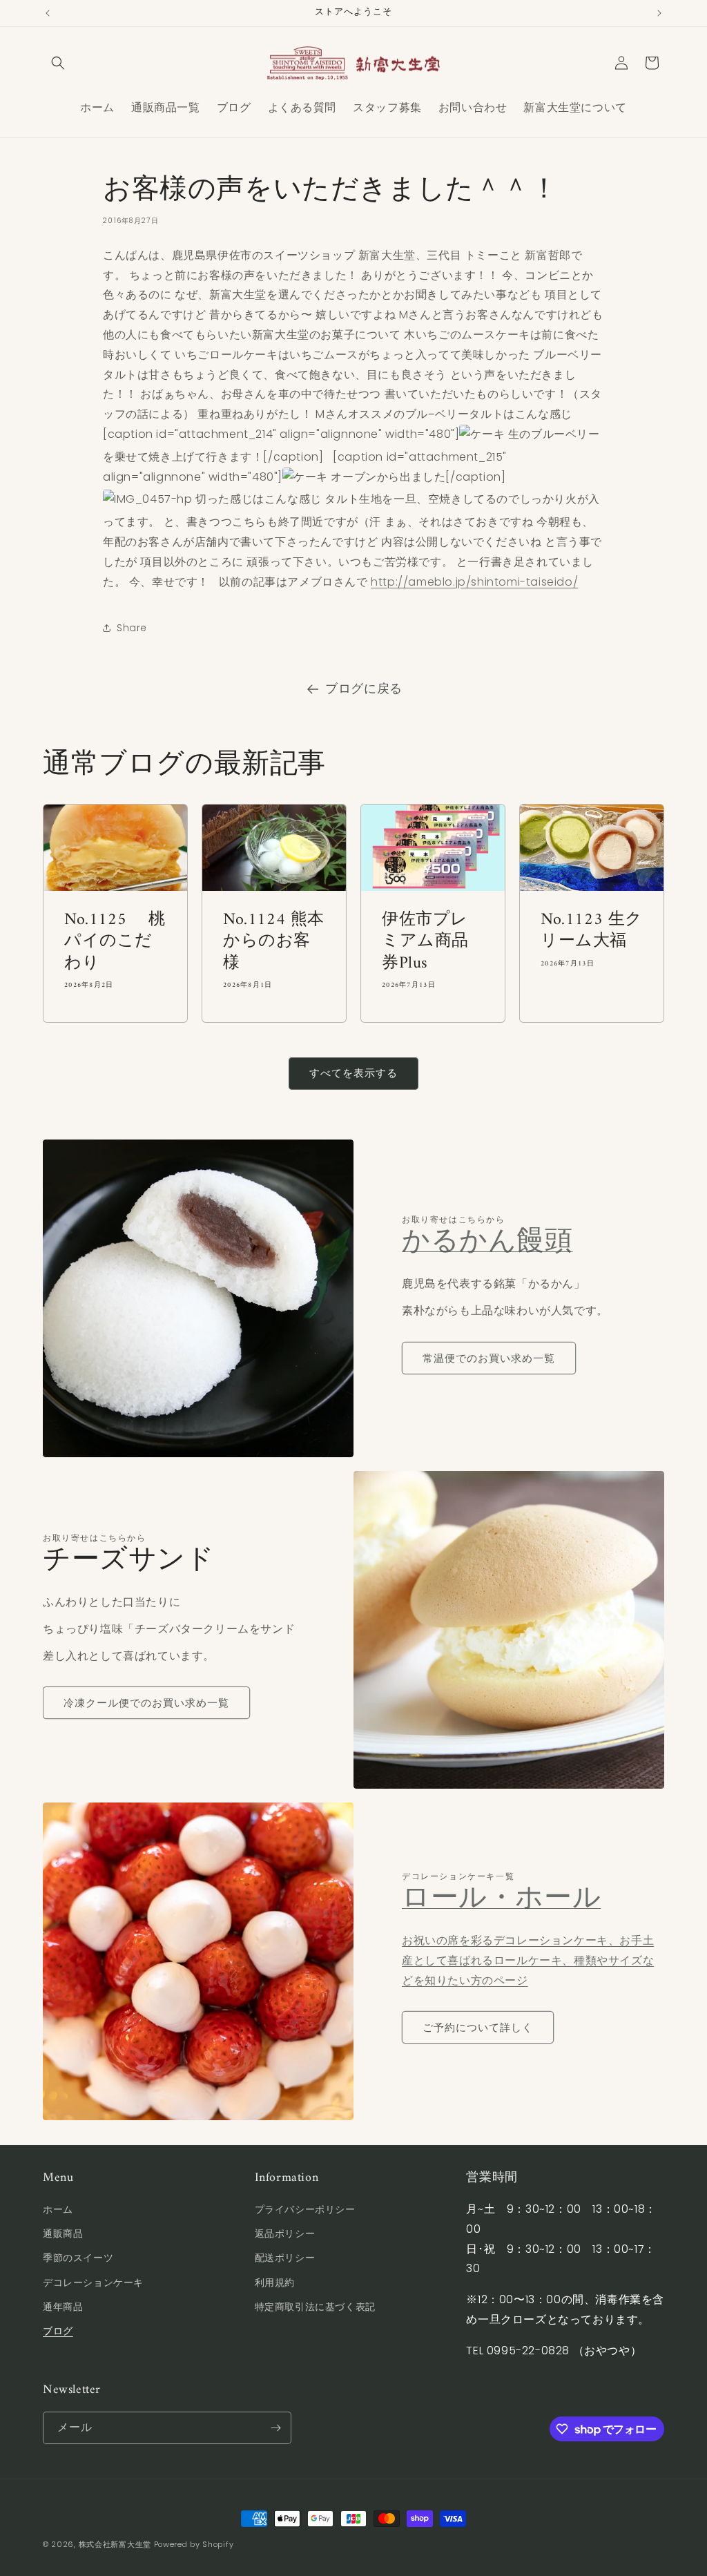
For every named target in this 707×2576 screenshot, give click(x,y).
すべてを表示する (353, 1073)
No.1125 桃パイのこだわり (115, 942)
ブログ (58, 2331)
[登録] (275, 2428)
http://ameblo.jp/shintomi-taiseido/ (474, 582)
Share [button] (132, 628)
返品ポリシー (285, 2233)
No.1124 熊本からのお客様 (274, 942)
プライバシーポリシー (305, 2209)
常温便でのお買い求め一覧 (489, 1358)
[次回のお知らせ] (659, 13)
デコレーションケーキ (93, 2282)
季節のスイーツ (78, 2258)
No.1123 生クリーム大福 (592, 931)
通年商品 (63, 2307)
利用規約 (275, 2282)
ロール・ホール (501, 1899)
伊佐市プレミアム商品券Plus (425, 942)
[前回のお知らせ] (48, 13)
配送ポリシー (285, 2258)
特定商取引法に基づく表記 (315, 2307)
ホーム (58, 2209)
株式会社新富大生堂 (115, 2544)
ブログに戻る (364, 688)
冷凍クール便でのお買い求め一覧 (146, 1703)
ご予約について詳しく (478, 2027)
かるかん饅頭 (487, 1242)
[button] (58, 63)
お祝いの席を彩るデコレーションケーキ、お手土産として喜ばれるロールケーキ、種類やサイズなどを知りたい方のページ (528, 1960)
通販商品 (63, 2233)
